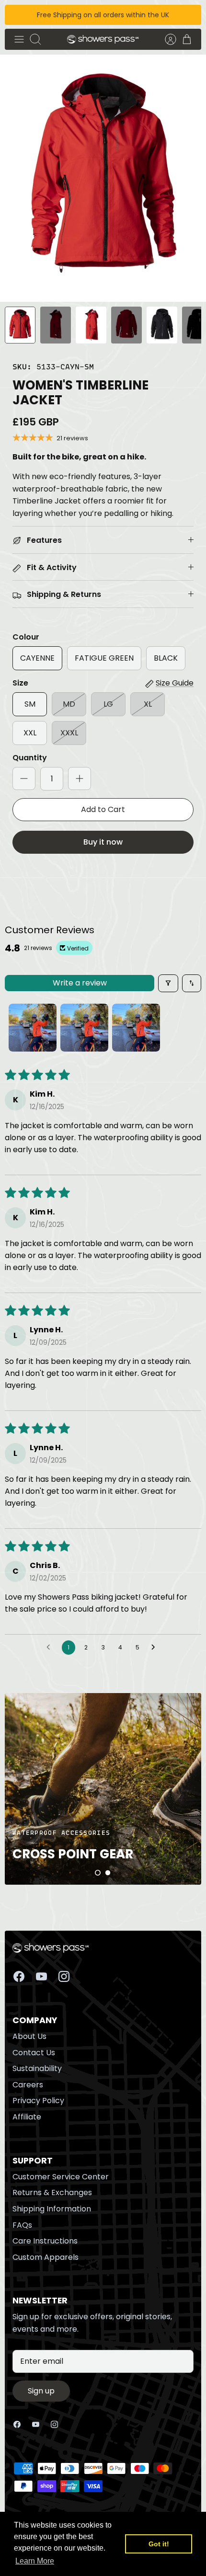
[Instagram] (64, 1976)
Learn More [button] (35, 2561)
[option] (103, 178)
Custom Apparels (46, 2257)
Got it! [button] (159, 2544)
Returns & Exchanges (52, 2192)
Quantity (30, 758)
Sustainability (37, 2068)
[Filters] (168, 983)
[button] (98, 1873)
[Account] (166, 39)
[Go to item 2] (84, 1028)
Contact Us (34, 2053)
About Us (29, 2036)
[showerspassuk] (103, 40)
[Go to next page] (156, 1648)
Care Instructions (45, 2241)
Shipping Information (52, 2209)
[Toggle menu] (19, 39)
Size (20, 683)
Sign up (41, 2391)
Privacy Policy (38, 2101)
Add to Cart (103, 809)
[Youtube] (41, 1976)
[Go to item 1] (33, 1028)
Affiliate (27, 2117)
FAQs (22, 2225)
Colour (26, 637)
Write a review (80, 983)
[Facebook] (19, 1976)
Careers (28, 2085)
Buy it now (103, 842)
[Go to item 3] (136, 1028)
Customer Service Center (61, 2177)
